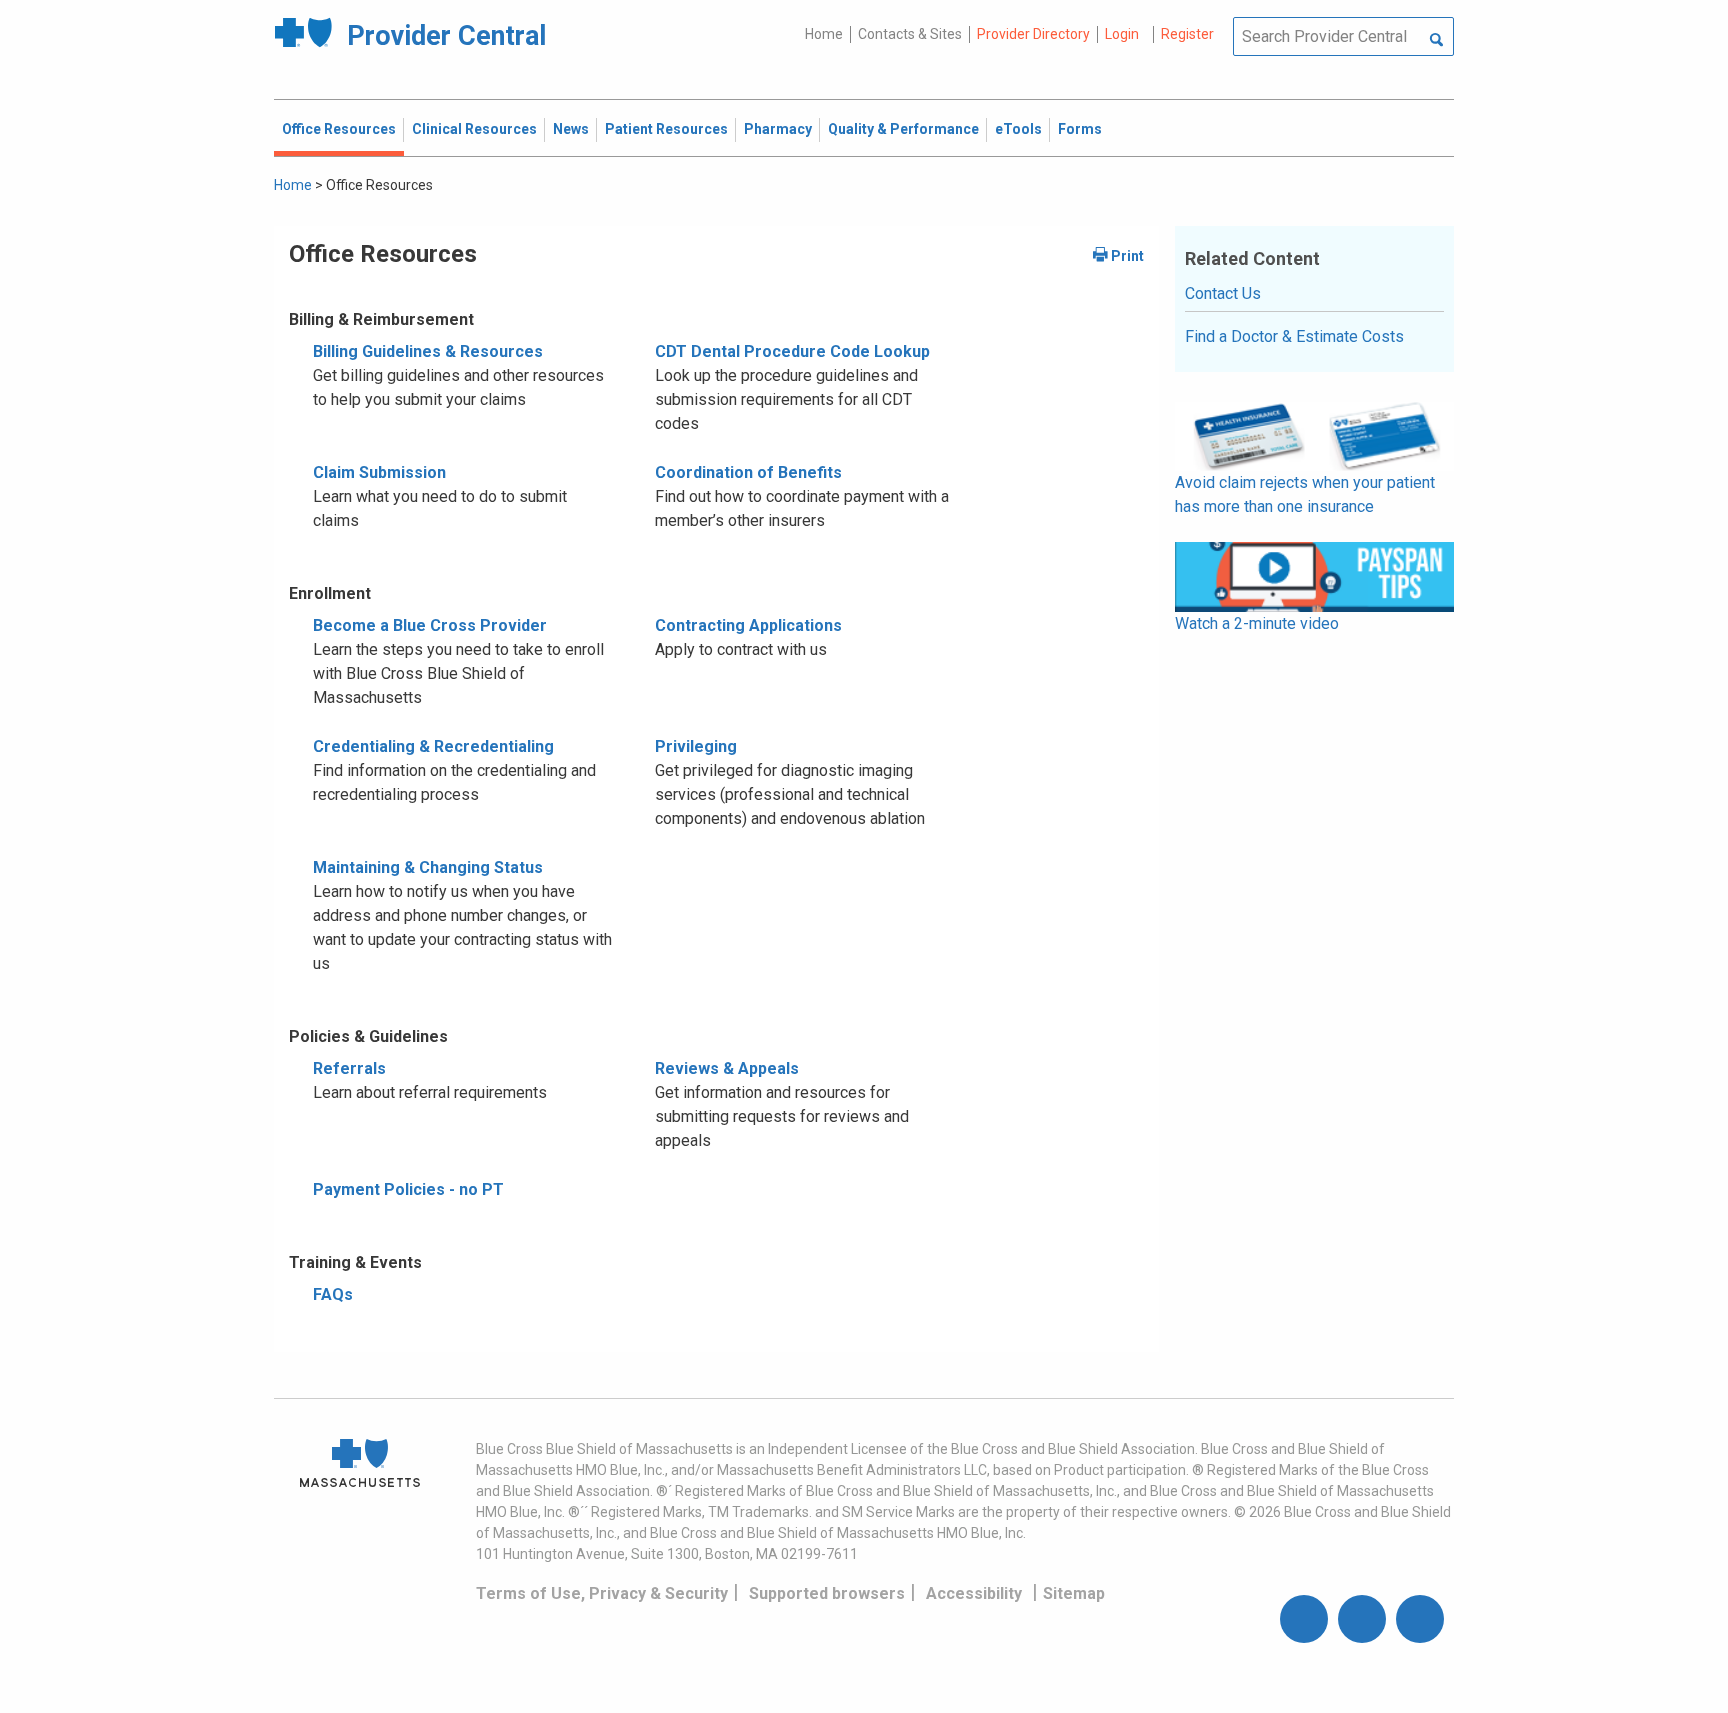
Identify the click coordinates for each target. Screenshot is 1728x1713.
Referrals (349, 1068)
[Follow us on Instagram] (1362, 1619)
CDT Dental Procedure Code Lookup (792, 351)
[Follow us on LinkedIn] (1420, 1619)
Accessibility (974, 1593)
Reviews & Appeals (727, 1068)
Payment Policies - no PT (408, 1189)
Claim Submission (379, 472)
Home (824, 34)
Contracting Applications (748, 625)
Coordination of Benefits (748, 472)
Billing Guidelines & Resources (428, 351)
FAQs (333, 1294)
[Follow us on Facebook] (1304, 1619)
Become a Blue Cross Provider (430, 625)
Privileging (696, 746)
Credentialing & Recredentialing (433, 746)
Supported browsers (827, 1593)
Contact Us (1223, 293)
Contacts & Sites (910, 34)
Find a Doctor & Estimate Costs (1294, 336)
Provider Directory (1033, 34)
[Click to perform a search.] (1436, 41)
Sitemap (1074, 1593)
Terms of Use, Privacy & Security (602, 1593)
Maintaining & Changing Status (428, 867)
